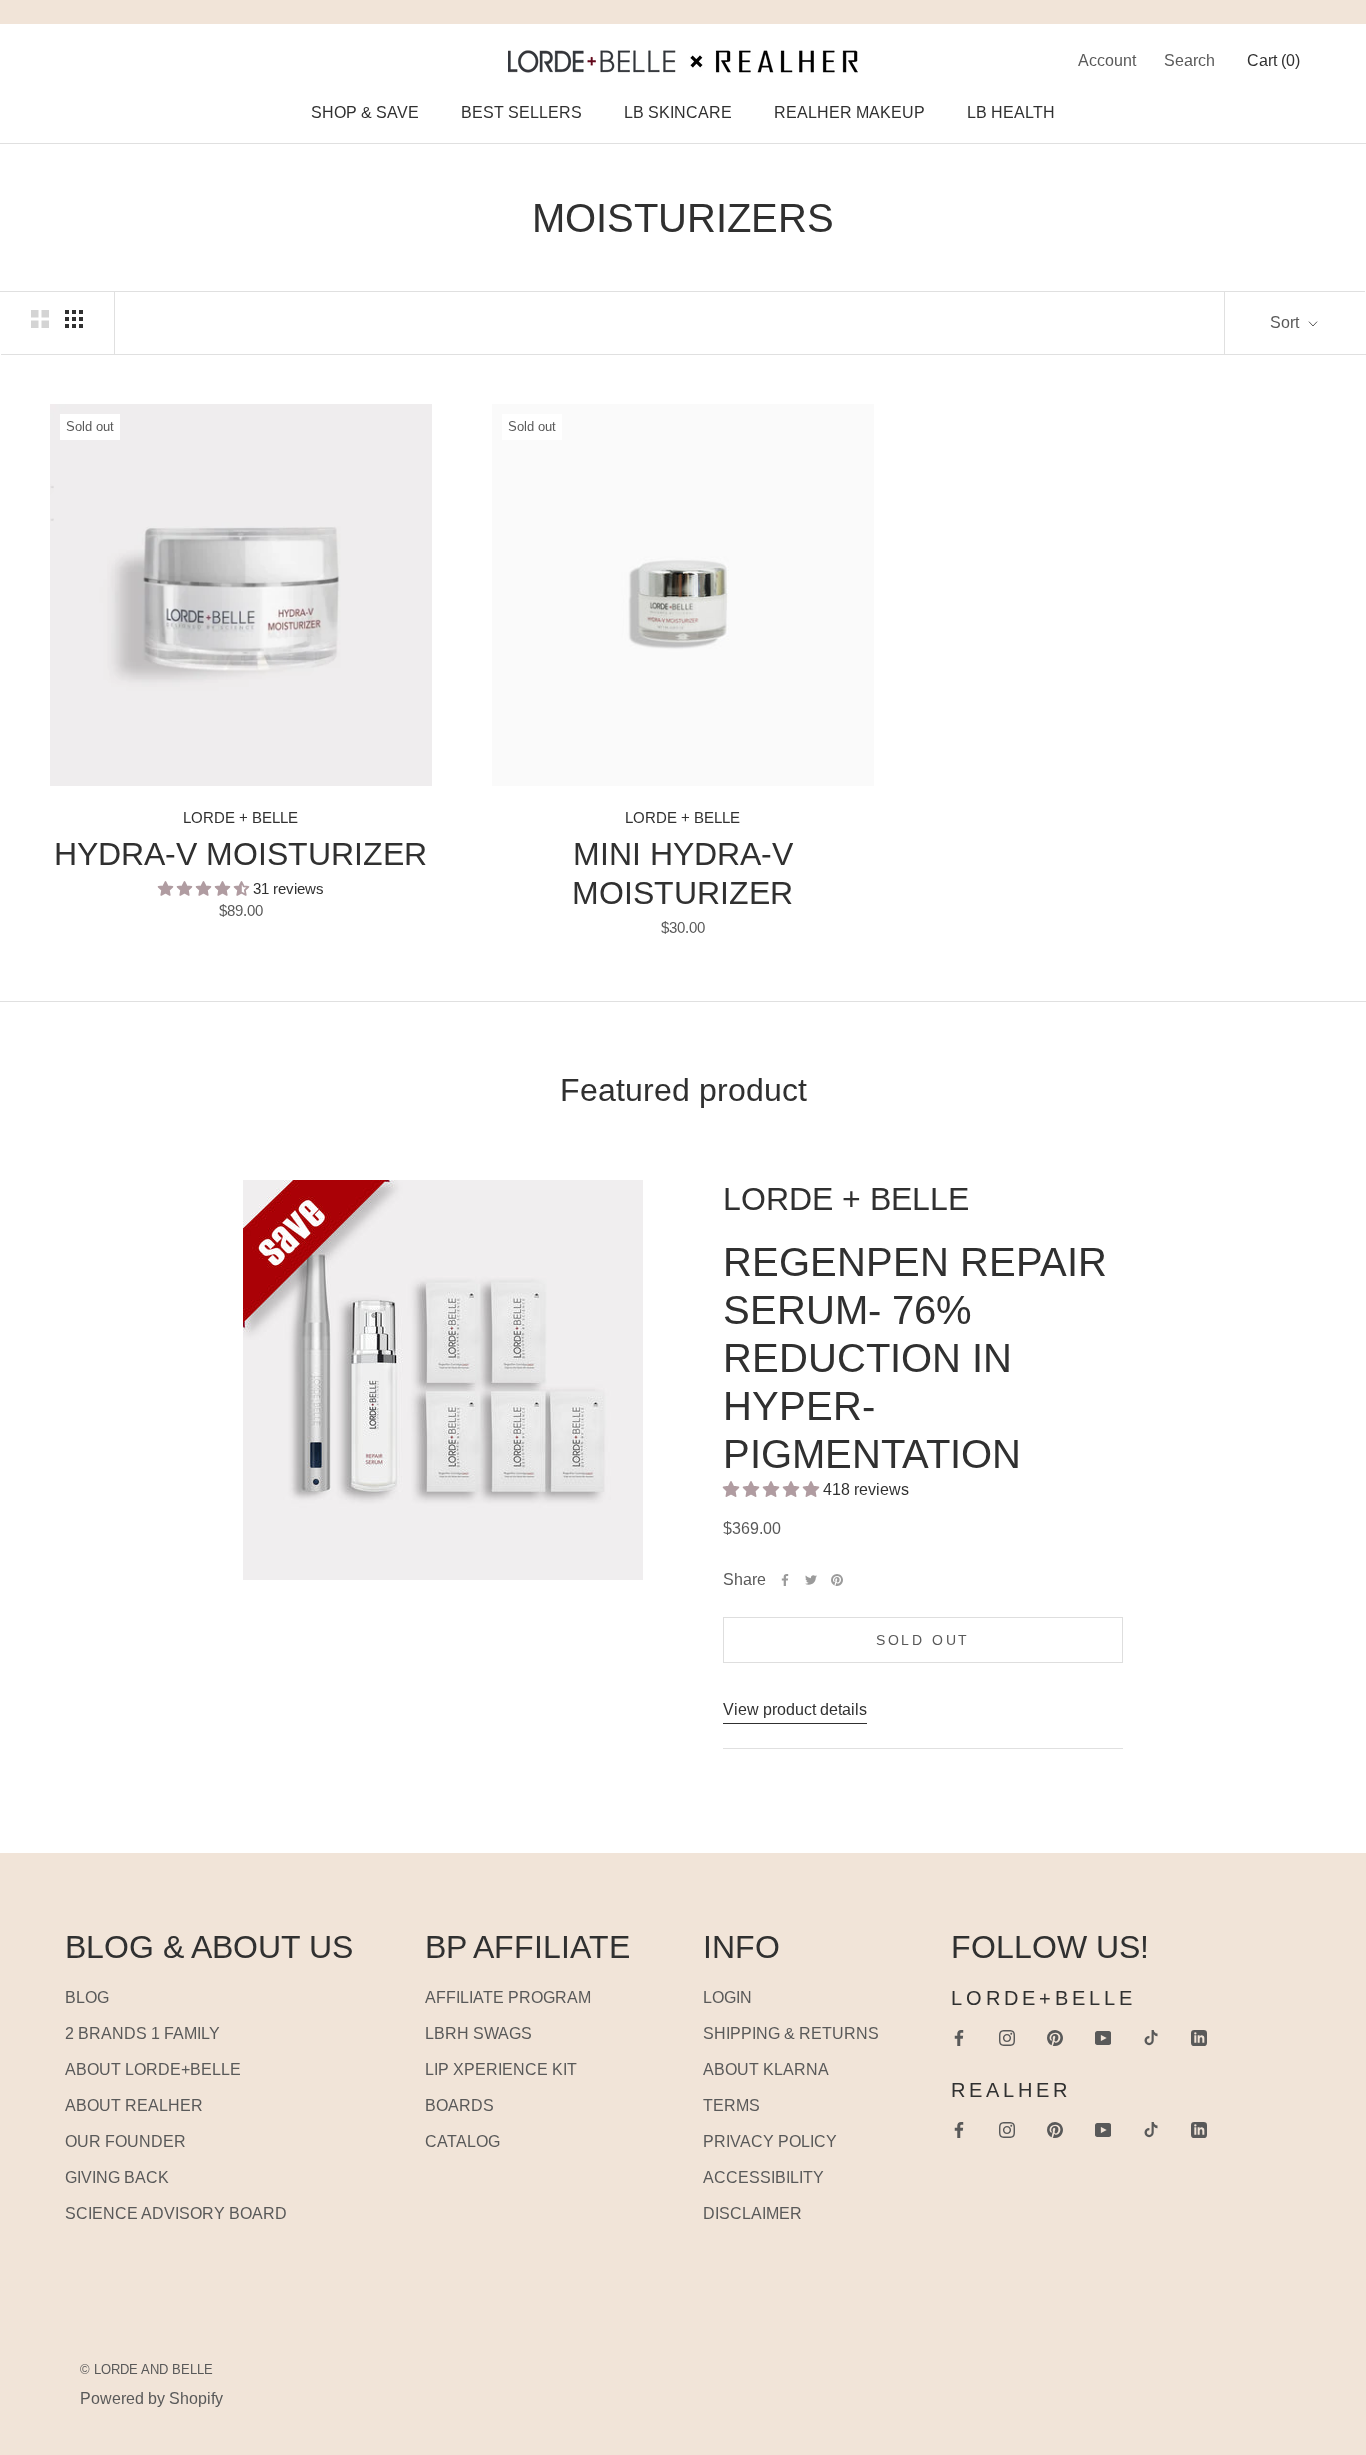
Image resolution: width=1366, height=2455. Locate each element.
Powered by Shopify (151, 2398)
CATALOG (462, 2141)
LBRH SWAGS (478, 2033)
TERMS (731, 2105)
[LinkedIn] (1199, 2037)
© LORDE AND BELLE (146, 2369)
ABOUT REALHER (134, 2105)
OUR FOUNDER (125, 2141)
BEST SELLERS (521, 112)
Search (1189, 60)
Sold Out (923, 1640)
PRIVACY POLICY (770, 2141)
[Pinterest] (837, 1580)
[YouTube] (1103, 2037)
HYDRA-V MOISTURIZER (240, 854)
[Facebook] (785, 1580)
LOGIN (727, 1997)
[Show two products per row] (40, 319)
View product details (795, 1709)
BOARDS (459, 2105)
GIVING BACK (117, 2177)
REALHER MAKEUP (849, 112)
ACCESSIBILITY (763, 2177)
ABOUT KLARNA (766, 2069)
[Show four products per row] (74, 319)
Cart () (1273, 60)
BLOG (87, 1997)
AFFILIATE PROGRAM (508, 1997)
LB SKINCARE (678, 112)
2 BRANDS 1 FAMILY (142, 2033)
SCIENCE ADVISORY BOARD (176, 2213)
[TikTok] (1151, 2037)
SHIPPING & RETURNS (791, 2033)
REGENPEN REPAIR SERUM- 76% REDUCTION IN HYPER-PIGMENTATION (915, 1358)
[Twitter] (811, 1580)
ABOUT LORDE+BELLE (153, 2069)
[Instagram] (1007, 2037)
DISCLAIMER (752, 2213)
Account (1107, 60)
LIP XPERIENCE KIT (501, 2069)
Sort (1286, 322)
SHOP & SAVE (365, 112)
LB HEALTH (1011, 112)
